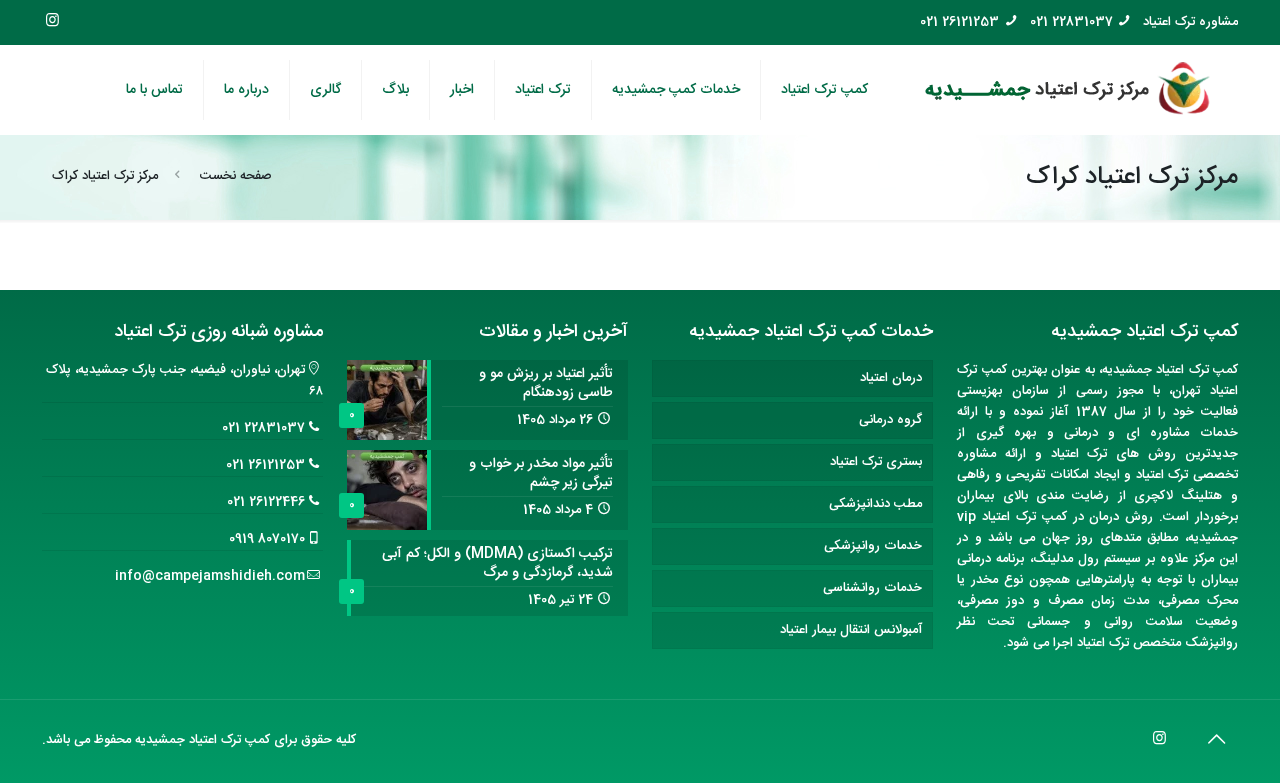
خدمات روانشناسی (872, 588)
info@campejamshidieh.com (210, 576)
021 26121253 (959, 22)
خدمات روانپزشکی (873, 546)
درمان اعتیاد (891, 378)
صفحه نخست (236, 176)
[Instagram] (52, 21)
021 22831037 (1071, 22)
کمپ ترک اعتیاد (1197, 370)
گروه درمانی (890, 420)
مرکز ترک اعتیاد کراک (105, 176)
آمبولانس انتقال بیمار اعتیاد (851, 630)
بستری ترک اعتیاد (876, 462)
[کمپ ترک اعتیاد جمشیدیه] (1068, 90)
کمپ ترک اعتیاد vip (1011, 517)
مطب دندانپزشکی (875, 504)
